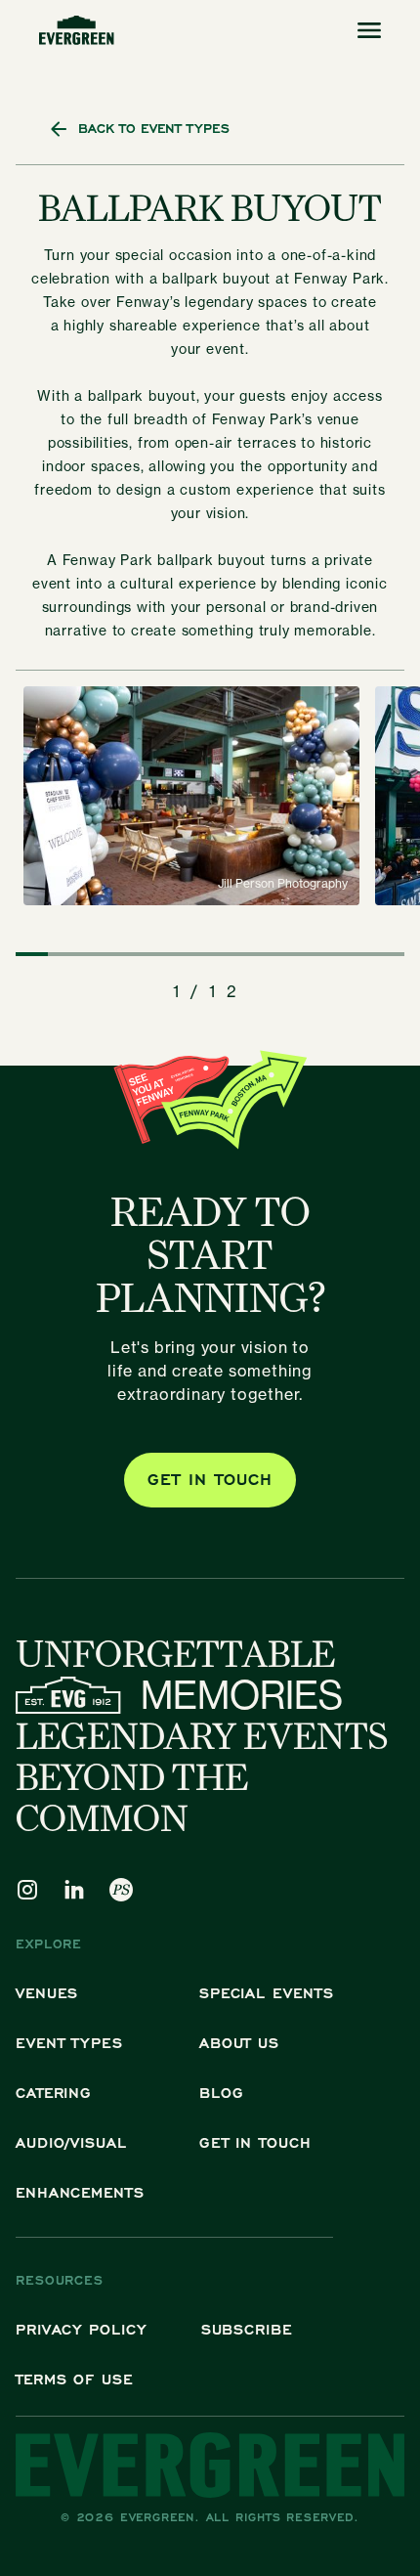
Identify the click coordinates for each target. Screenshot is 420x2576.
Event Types (69, 2043)
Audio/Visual (71, 2142)
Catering (54, 2093)
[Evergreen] (77, 30)
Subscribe (247, 2329)
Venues (47, 1993)
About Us (239, 2043)
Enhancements (80, 2192)
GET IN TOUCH (210, 1480)
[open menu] (369, 30)
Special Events (267, 1993)
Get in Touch (255, 2142)
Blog (222, 2093)
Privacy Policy (81, 2329)
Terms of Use (74, 2379)
